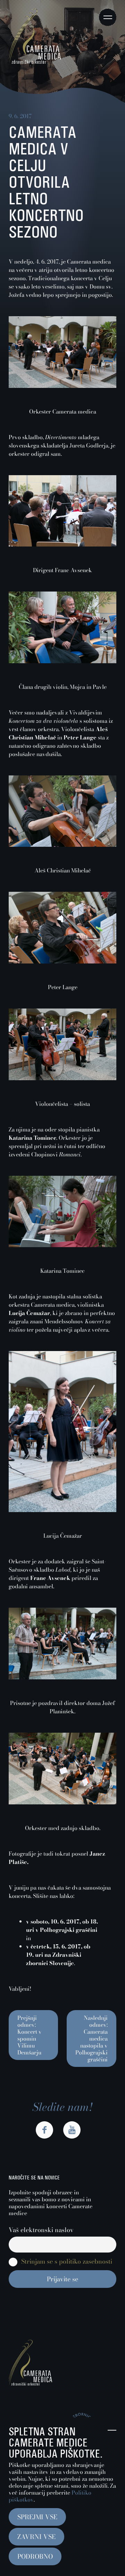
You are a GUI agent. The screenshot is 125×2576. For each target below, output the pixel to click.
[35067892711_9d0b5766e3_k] (62, 1078)
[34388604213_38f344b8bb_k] (62, 961)
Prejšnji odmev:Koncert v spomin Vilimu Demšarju (30, 2035)
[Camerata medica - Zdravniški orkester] (35, 62)
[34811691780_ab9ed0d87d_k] (62, 544)
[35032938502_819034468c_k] (62, 1510)
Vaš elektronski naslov (41, 2230)
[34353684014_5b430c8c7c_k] (62, 1677)
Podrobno (35, 2556)
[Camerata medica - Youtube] (72, 2130)
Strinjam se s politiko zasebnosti (67, 2262)
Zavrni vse (36, 2537)
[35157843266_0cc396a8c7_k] (62, 661)
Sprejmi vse (37, 2517)
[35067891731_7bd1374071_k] (62, 845)
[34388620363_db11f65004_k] (62, 1802)
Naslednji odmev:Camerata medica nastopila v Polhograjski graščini (91, 2038)
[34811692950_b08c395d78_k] (62, 386)
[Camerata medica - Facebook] (44, 2130)
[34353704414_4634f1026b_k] (62, 1245)
